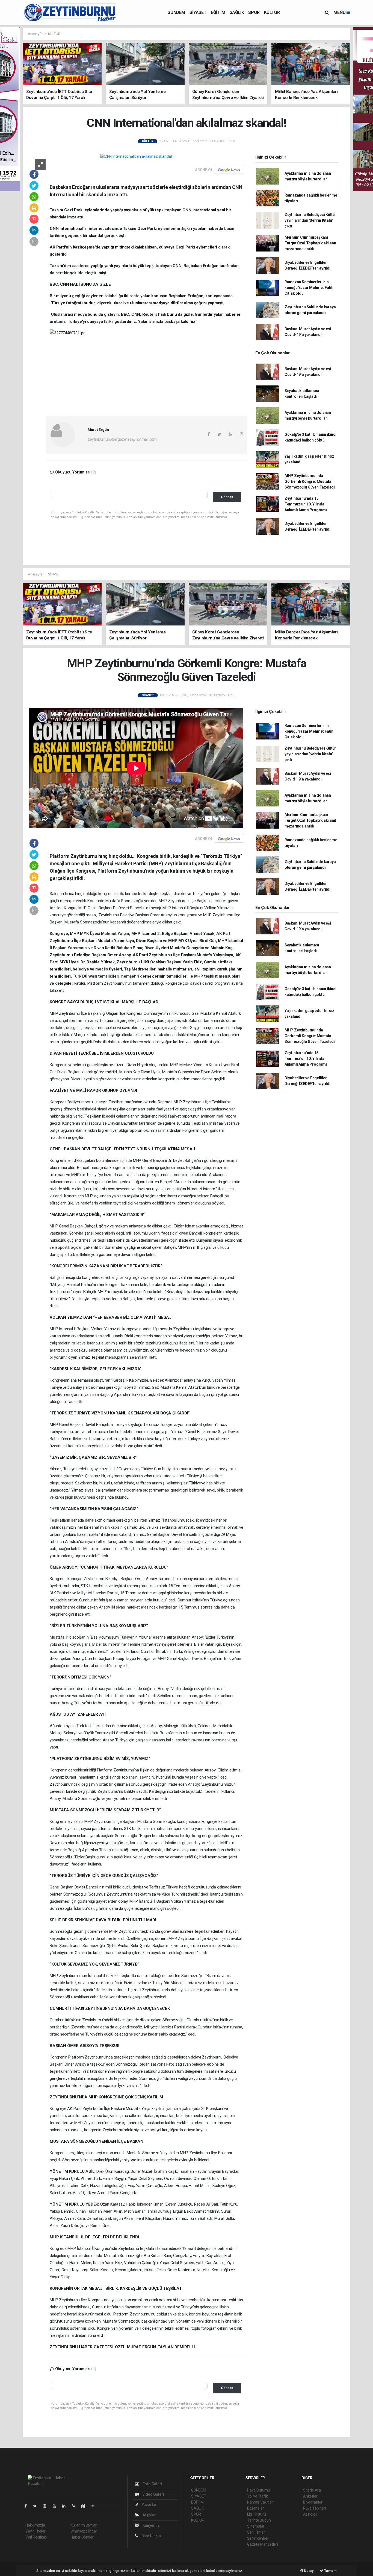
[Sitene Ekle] (95, 2506)
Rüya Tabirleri (314, 2508)
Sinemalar (256, 2526)
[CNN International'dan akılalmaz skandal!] (136, 156)
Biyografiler (313, 2502)
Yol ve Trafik (257, 2496)
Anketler (310, 2496)
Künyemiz (151, 2525)
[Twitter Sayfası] (37, 2506)
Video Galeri (153, 2494)
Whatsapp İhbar (84, 2531)
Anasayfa (35, 34)
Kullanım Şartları (84, 2525)
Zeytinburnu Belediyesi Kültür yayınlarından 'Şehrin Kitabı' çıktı (310, 220)
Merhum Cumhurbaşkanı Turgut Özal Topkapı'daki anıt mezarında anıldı (310, 243)
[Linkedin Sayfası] (66, 2506)
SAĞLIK (237, 12)
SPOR (254, 12)
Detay (309, 2571)
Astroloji (310, 2514)
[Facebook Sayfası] (28, 2506)
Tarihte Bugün (259, 2520)
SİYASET (198, 12)
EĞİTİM (218, 12)
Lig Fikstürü (257, 2514)
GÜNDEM (176, 12)
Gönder (227, 497)
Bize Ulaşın (151, 2536)
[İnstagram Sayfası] (47, 2506)
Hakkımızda (35, 2525)
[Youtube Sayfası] (57, 2506)
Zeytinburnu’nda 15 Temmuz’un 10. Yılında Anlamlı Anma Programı (306, 504)
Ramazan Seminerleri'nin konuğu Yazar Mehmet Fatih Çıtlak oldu (309, 288)
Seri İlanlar (256, 2532)
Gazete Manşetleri (263, 2544)
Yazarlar (149, 2505)
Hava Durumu (259, 2490)
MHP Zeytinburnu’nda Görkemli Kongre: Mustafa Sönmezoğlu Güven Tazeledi (310, 481)
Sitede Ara (312, 2490)
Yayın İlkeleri (36, 2531)
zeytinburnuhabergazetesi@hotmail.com (122, 439)
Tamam (330, 2571)
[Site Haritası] (85, 2506)
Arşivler (149, 2515)
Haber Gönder (82, 2537)
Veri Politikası (36, 2537)
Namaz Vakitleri (260, 2502)
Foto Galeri (152, 2484)
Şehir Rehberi (258, 2538)
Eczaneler (255, 2508)
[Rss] (76, 2506)
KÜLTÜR (272, 12)
